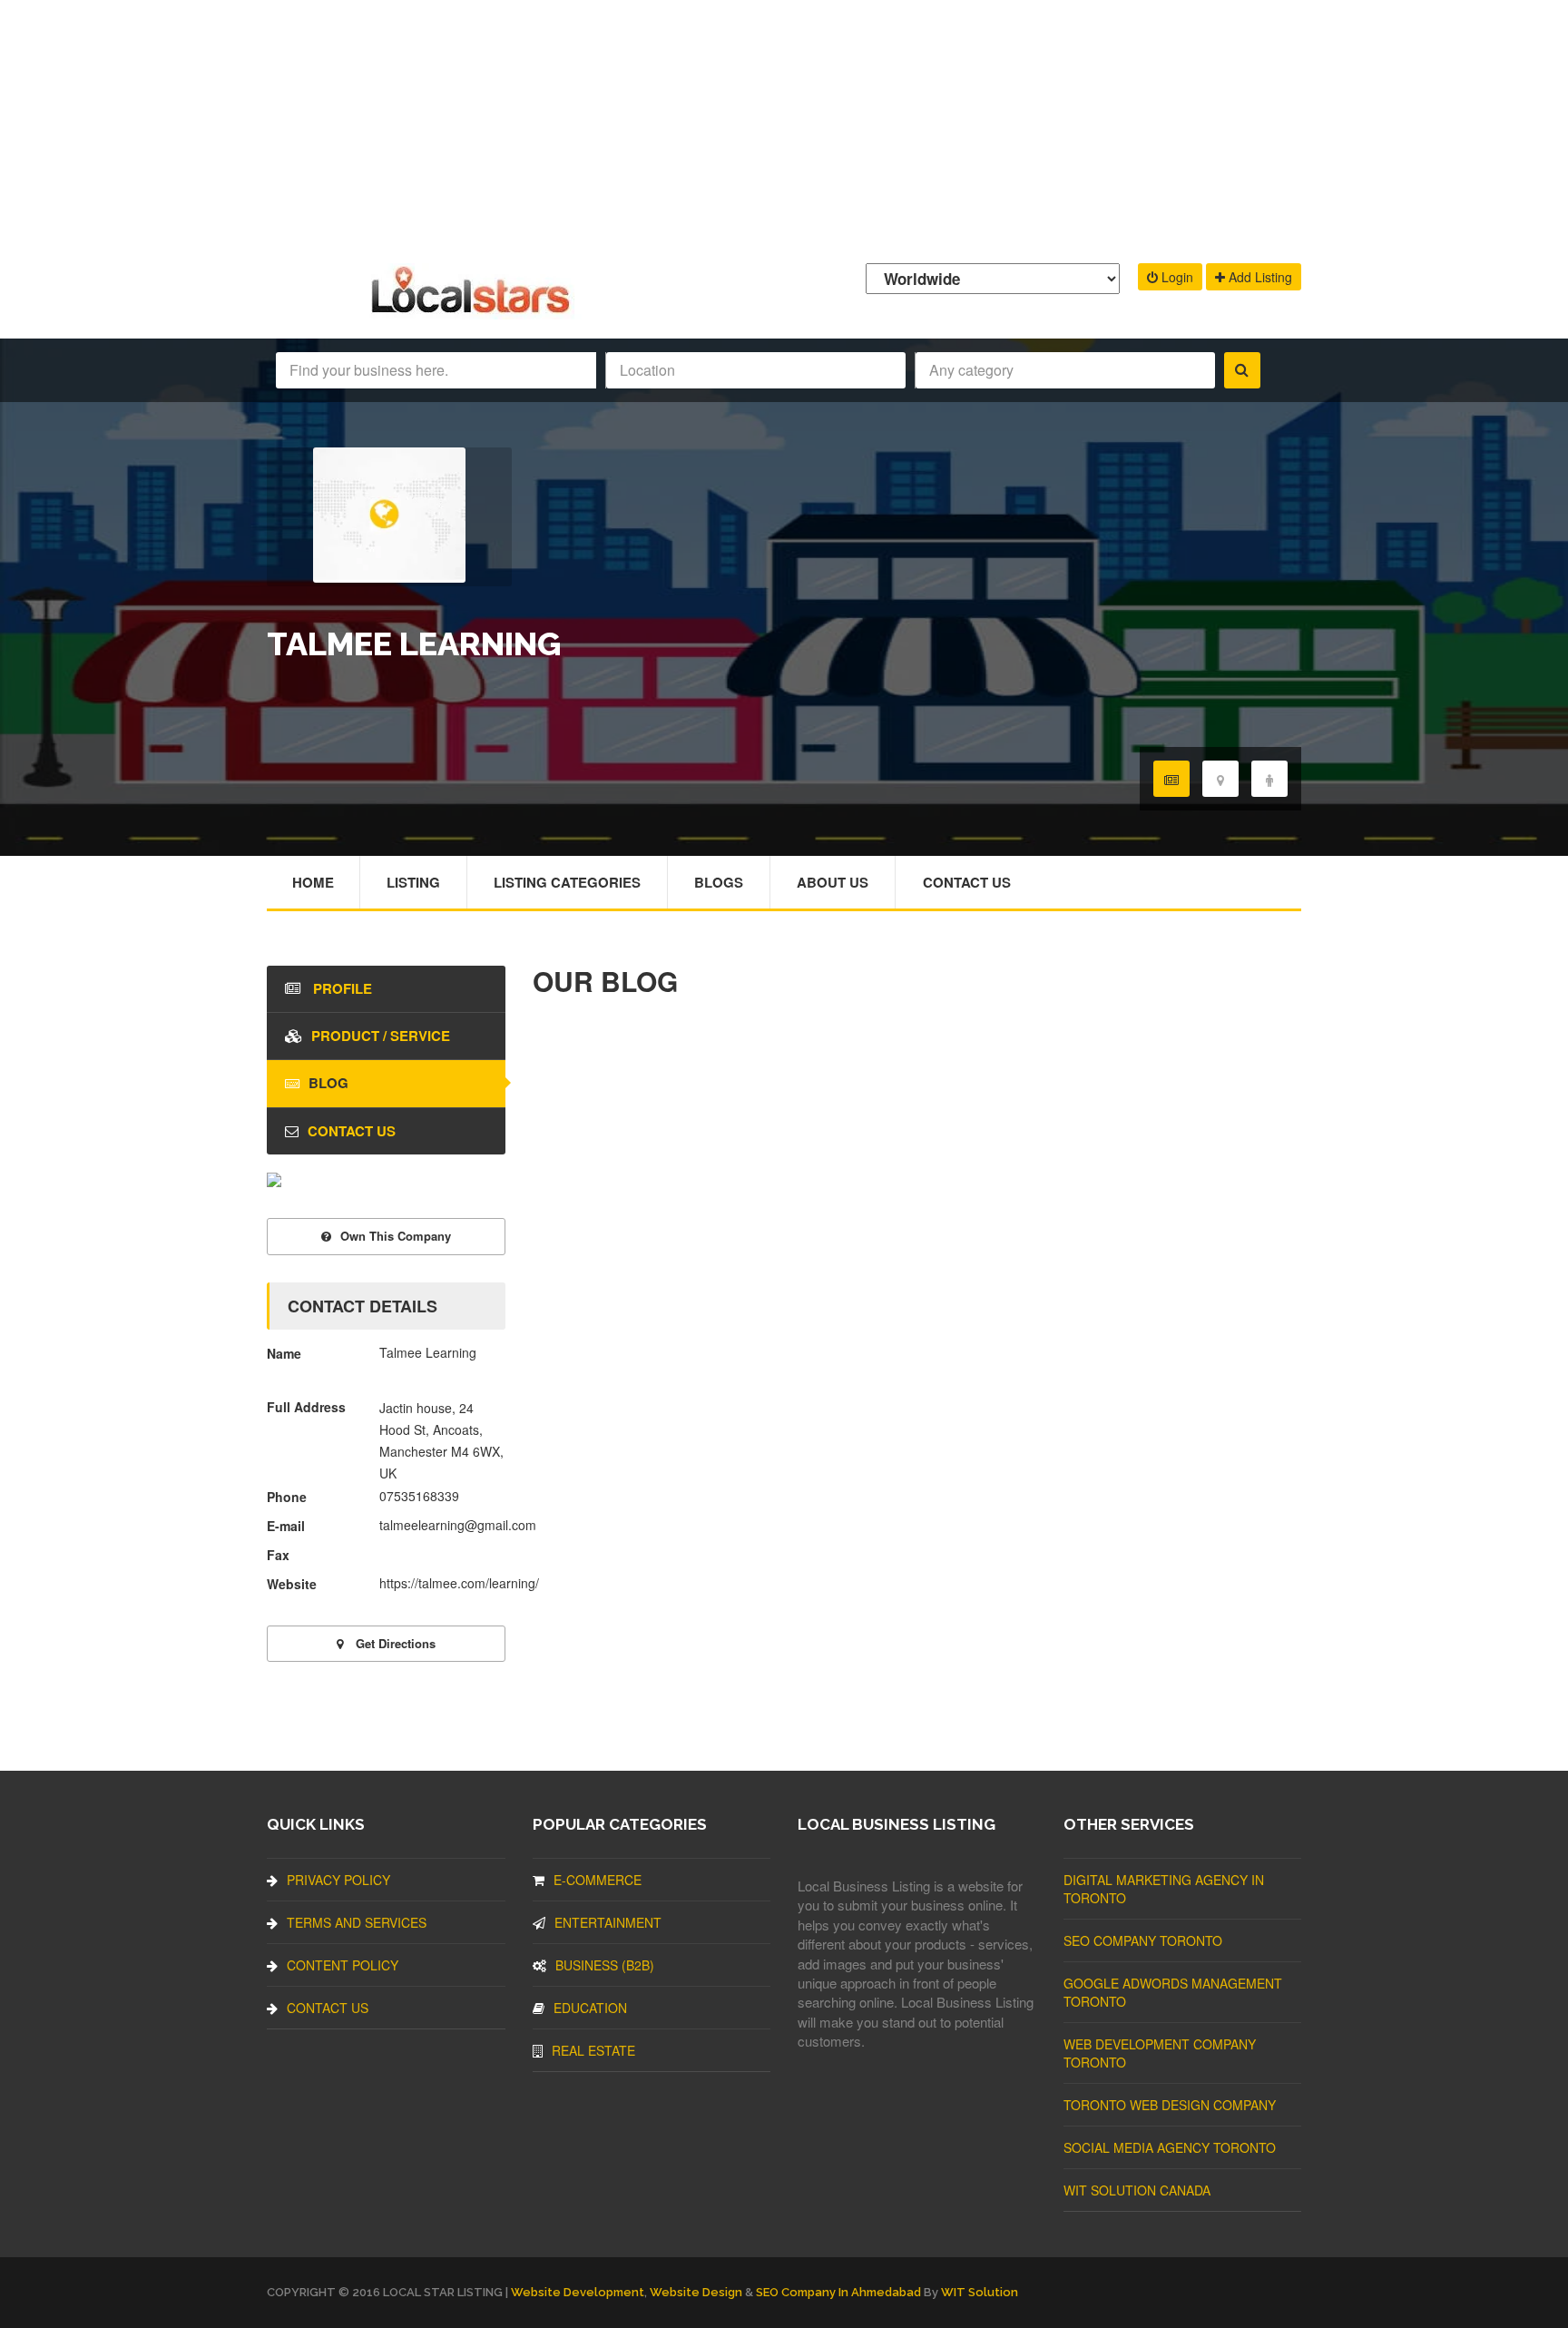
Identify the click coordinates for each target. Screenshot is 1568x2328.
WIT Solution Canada (1137, 2190)
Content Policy (343, 1965)
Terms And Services (357, 1922)
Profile (341, 988)
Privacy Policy (338, 1880)
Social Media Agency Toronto (1170, 2147)
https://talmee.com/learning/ (459, 1583)
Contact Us (967, 882)
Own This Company (396, 1236)
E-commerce (598, 1880)
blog (328, 1083)
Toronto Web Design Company (1170, 2105)
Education (590, 2008)
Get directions (394, 1643)
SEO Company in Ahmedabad (838, 2292)
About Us (833, 882)
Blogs (719, 882)
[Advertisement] (784, 127)
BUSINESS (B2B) (605, 1965)
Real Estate (593, 2050)
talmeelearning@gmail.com (458, 1525)
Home (313, 882)
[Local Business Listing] (474, 311)
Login (1176, 277)
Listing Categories (567, 882)
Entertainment (608, 1922)
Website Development (578, 2292)
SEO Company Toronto (1143, 1940)
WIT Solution (980, 2292)
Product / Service (381, 1036)
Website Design (696, 2292)
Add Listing (1259, 277)
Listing (413, 882)
